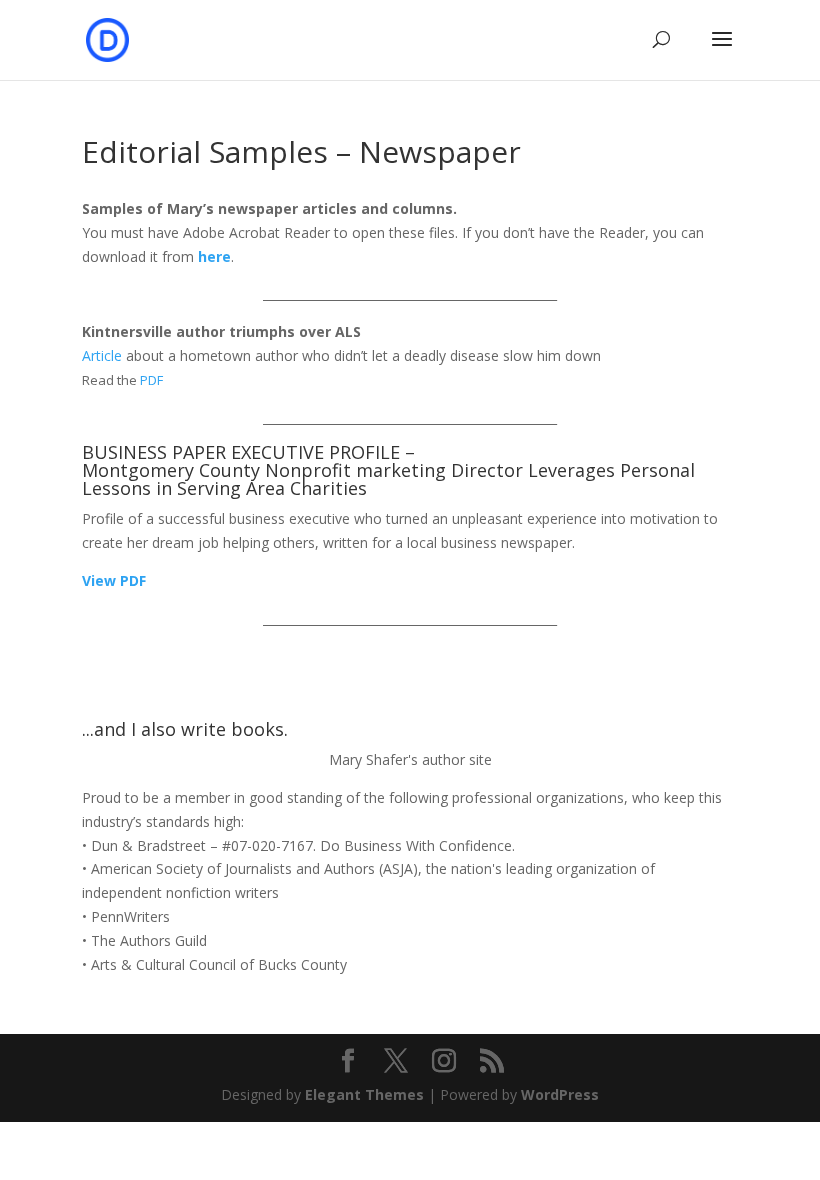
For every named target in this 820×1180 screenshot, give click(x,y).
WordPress (560, 1094)
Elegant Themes (364, 1094)
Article (102, 355)
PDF (151, 380)
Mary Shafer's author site (410, 759)
